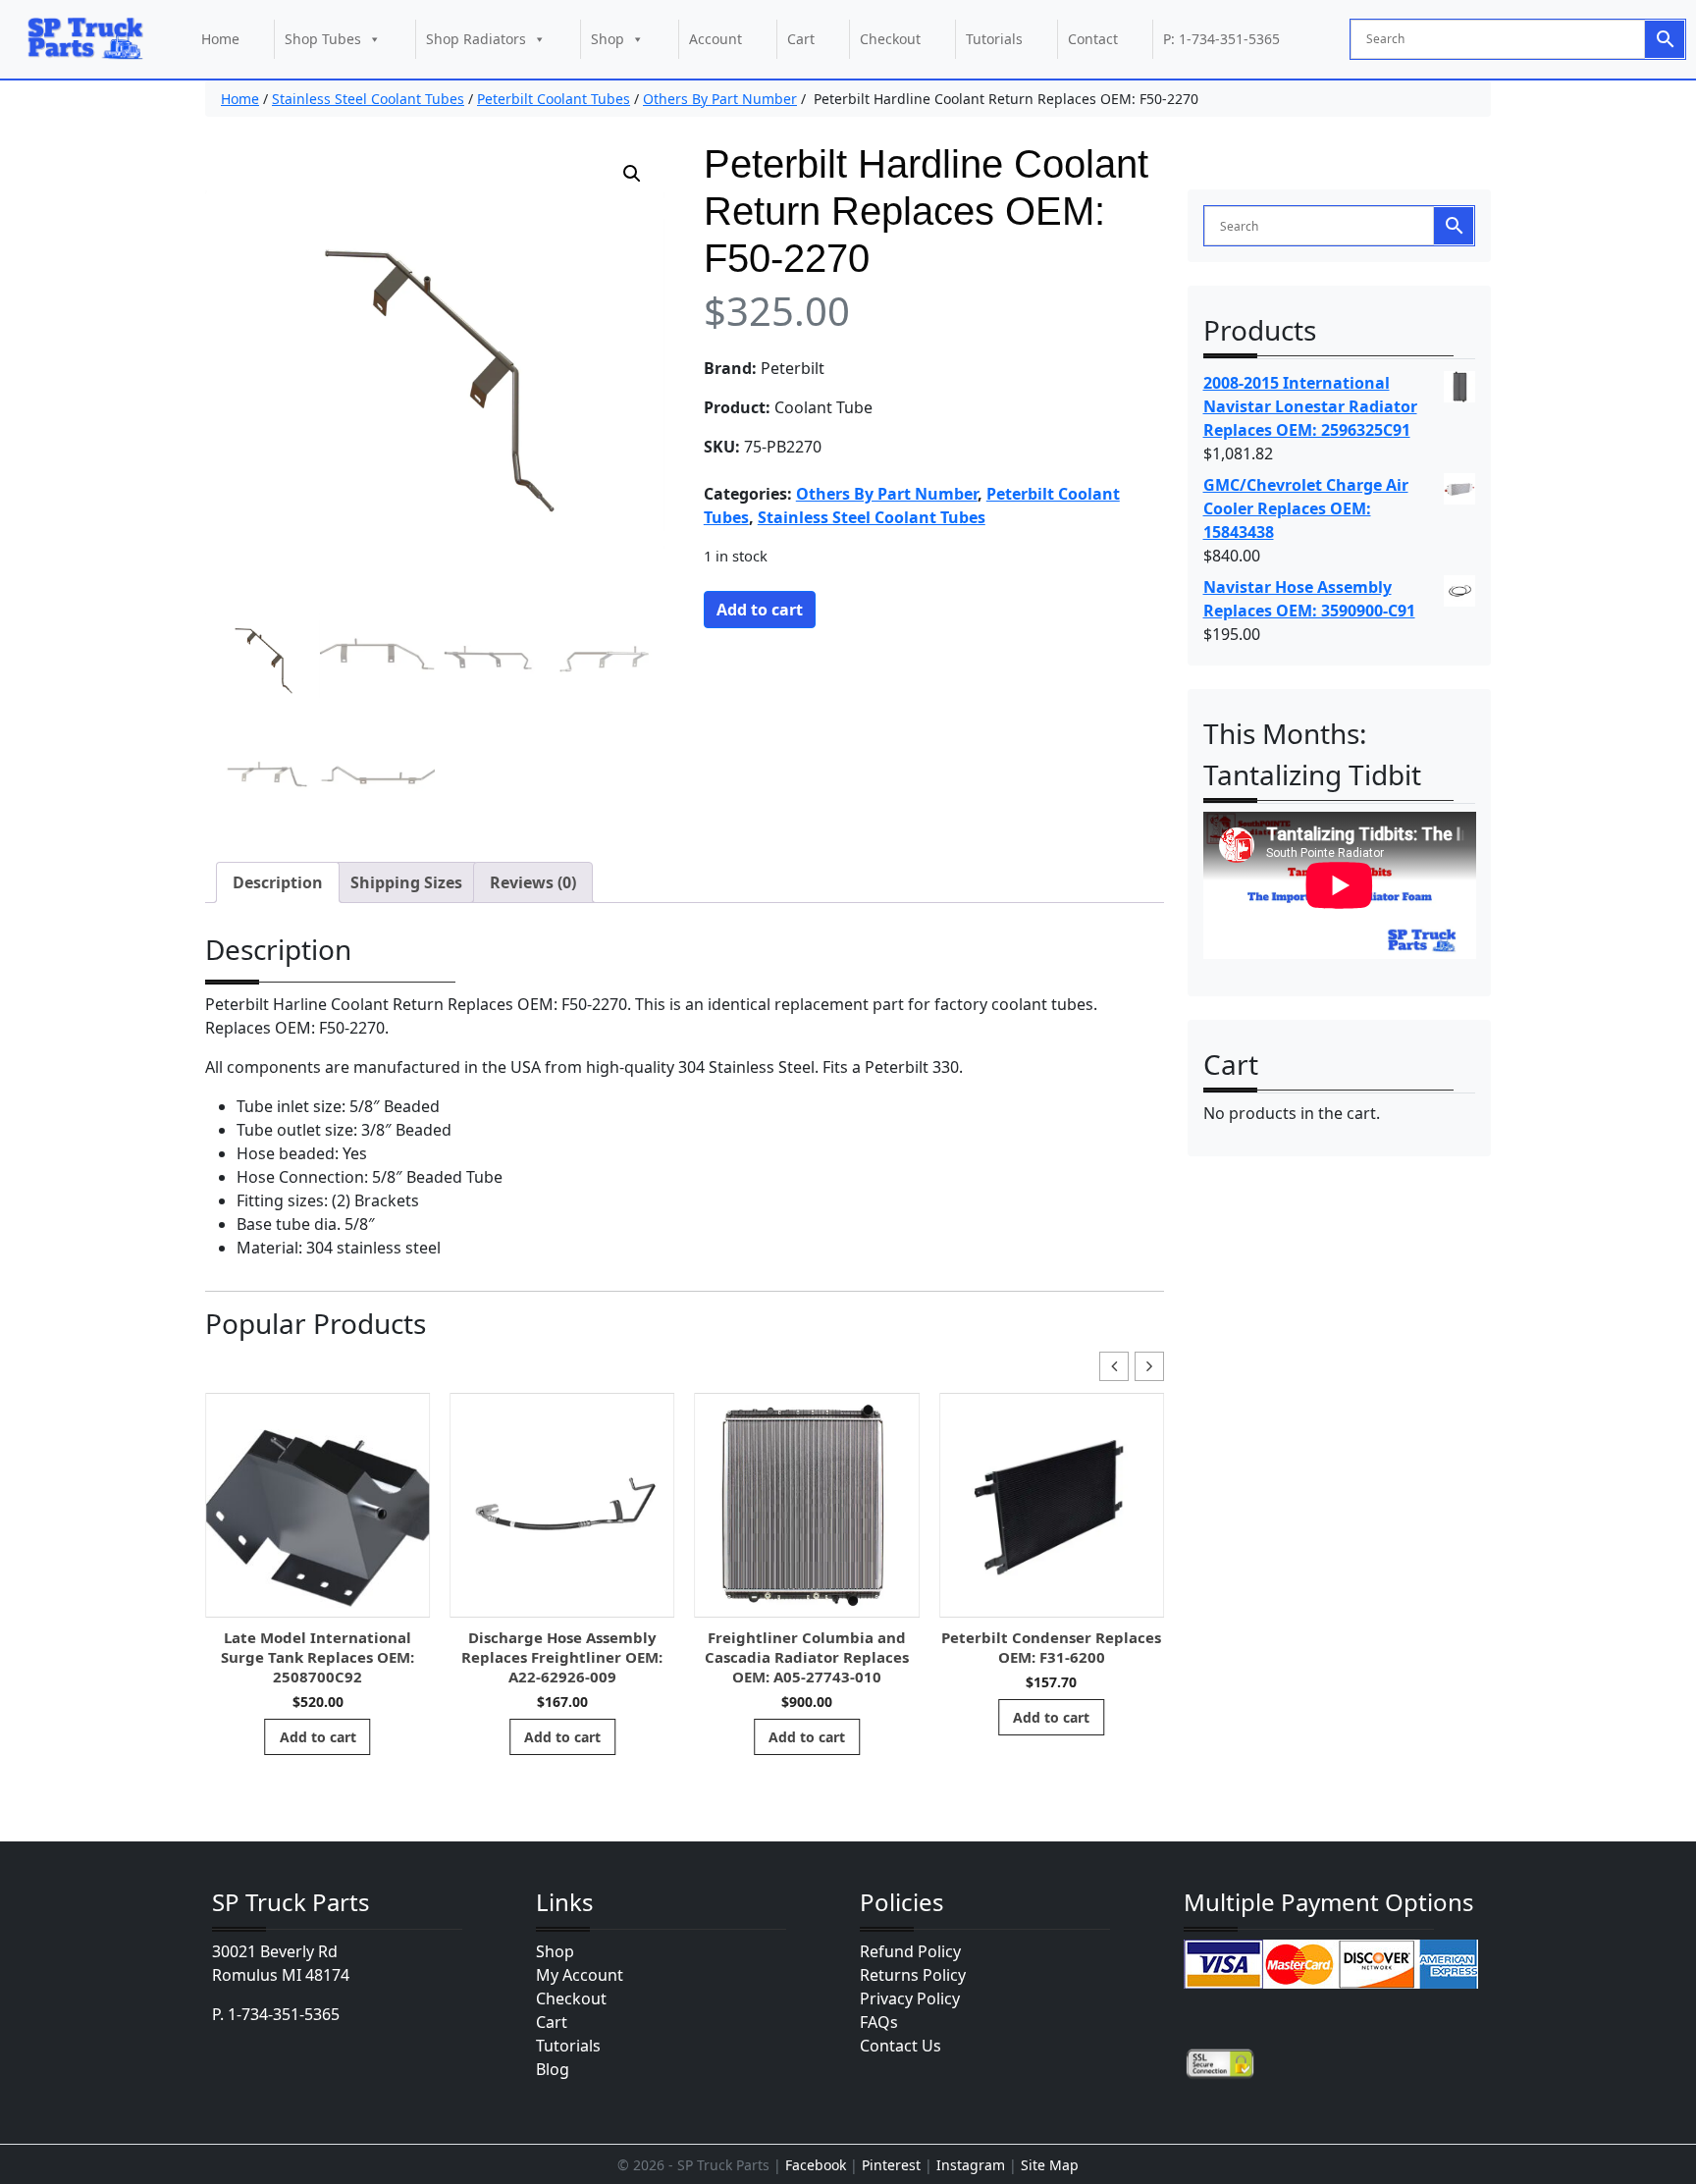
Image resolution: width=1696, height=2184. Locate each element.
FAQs (879, 2022)
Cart (801, 39)
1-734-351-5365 (284, 2014)
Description (278, 882)
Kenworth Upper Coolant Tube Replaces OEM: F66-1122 (1052, 1647)
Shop (608, 39)
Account (715, 39)
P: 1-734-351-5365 (1221, 39)
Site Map (1050, 2165)
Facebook (816, 2165)
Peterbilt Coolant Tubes (554, 99)
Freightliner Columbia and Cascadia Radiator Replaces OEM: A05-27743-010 (562, 1657)
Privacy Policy (910, 1998)
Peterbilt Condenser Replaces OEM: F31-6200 (808, 1647)
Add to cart (760, 610)
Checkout (890, 39)
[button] (632, 174)
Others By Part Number (720, 99)
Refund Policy (910, 1951)
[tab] (278, 882)
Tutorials (994, 39)
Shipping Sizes (406, 882)
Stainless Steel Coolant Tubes (368, 99)
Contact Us (901, 2046)
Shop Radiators (476, 39)
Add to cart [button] (318, 1737)
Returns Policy (913, 1975)
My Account (580, 1975)
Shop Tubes (323, 39)
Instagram (971, 2165)
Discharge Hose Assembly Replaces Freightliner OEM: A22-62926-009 (318, 1657)
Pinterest (891, 2165)
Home (220, 39)
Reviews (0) (533, 882)
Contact (1093, 39)
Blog (553, 2069)
